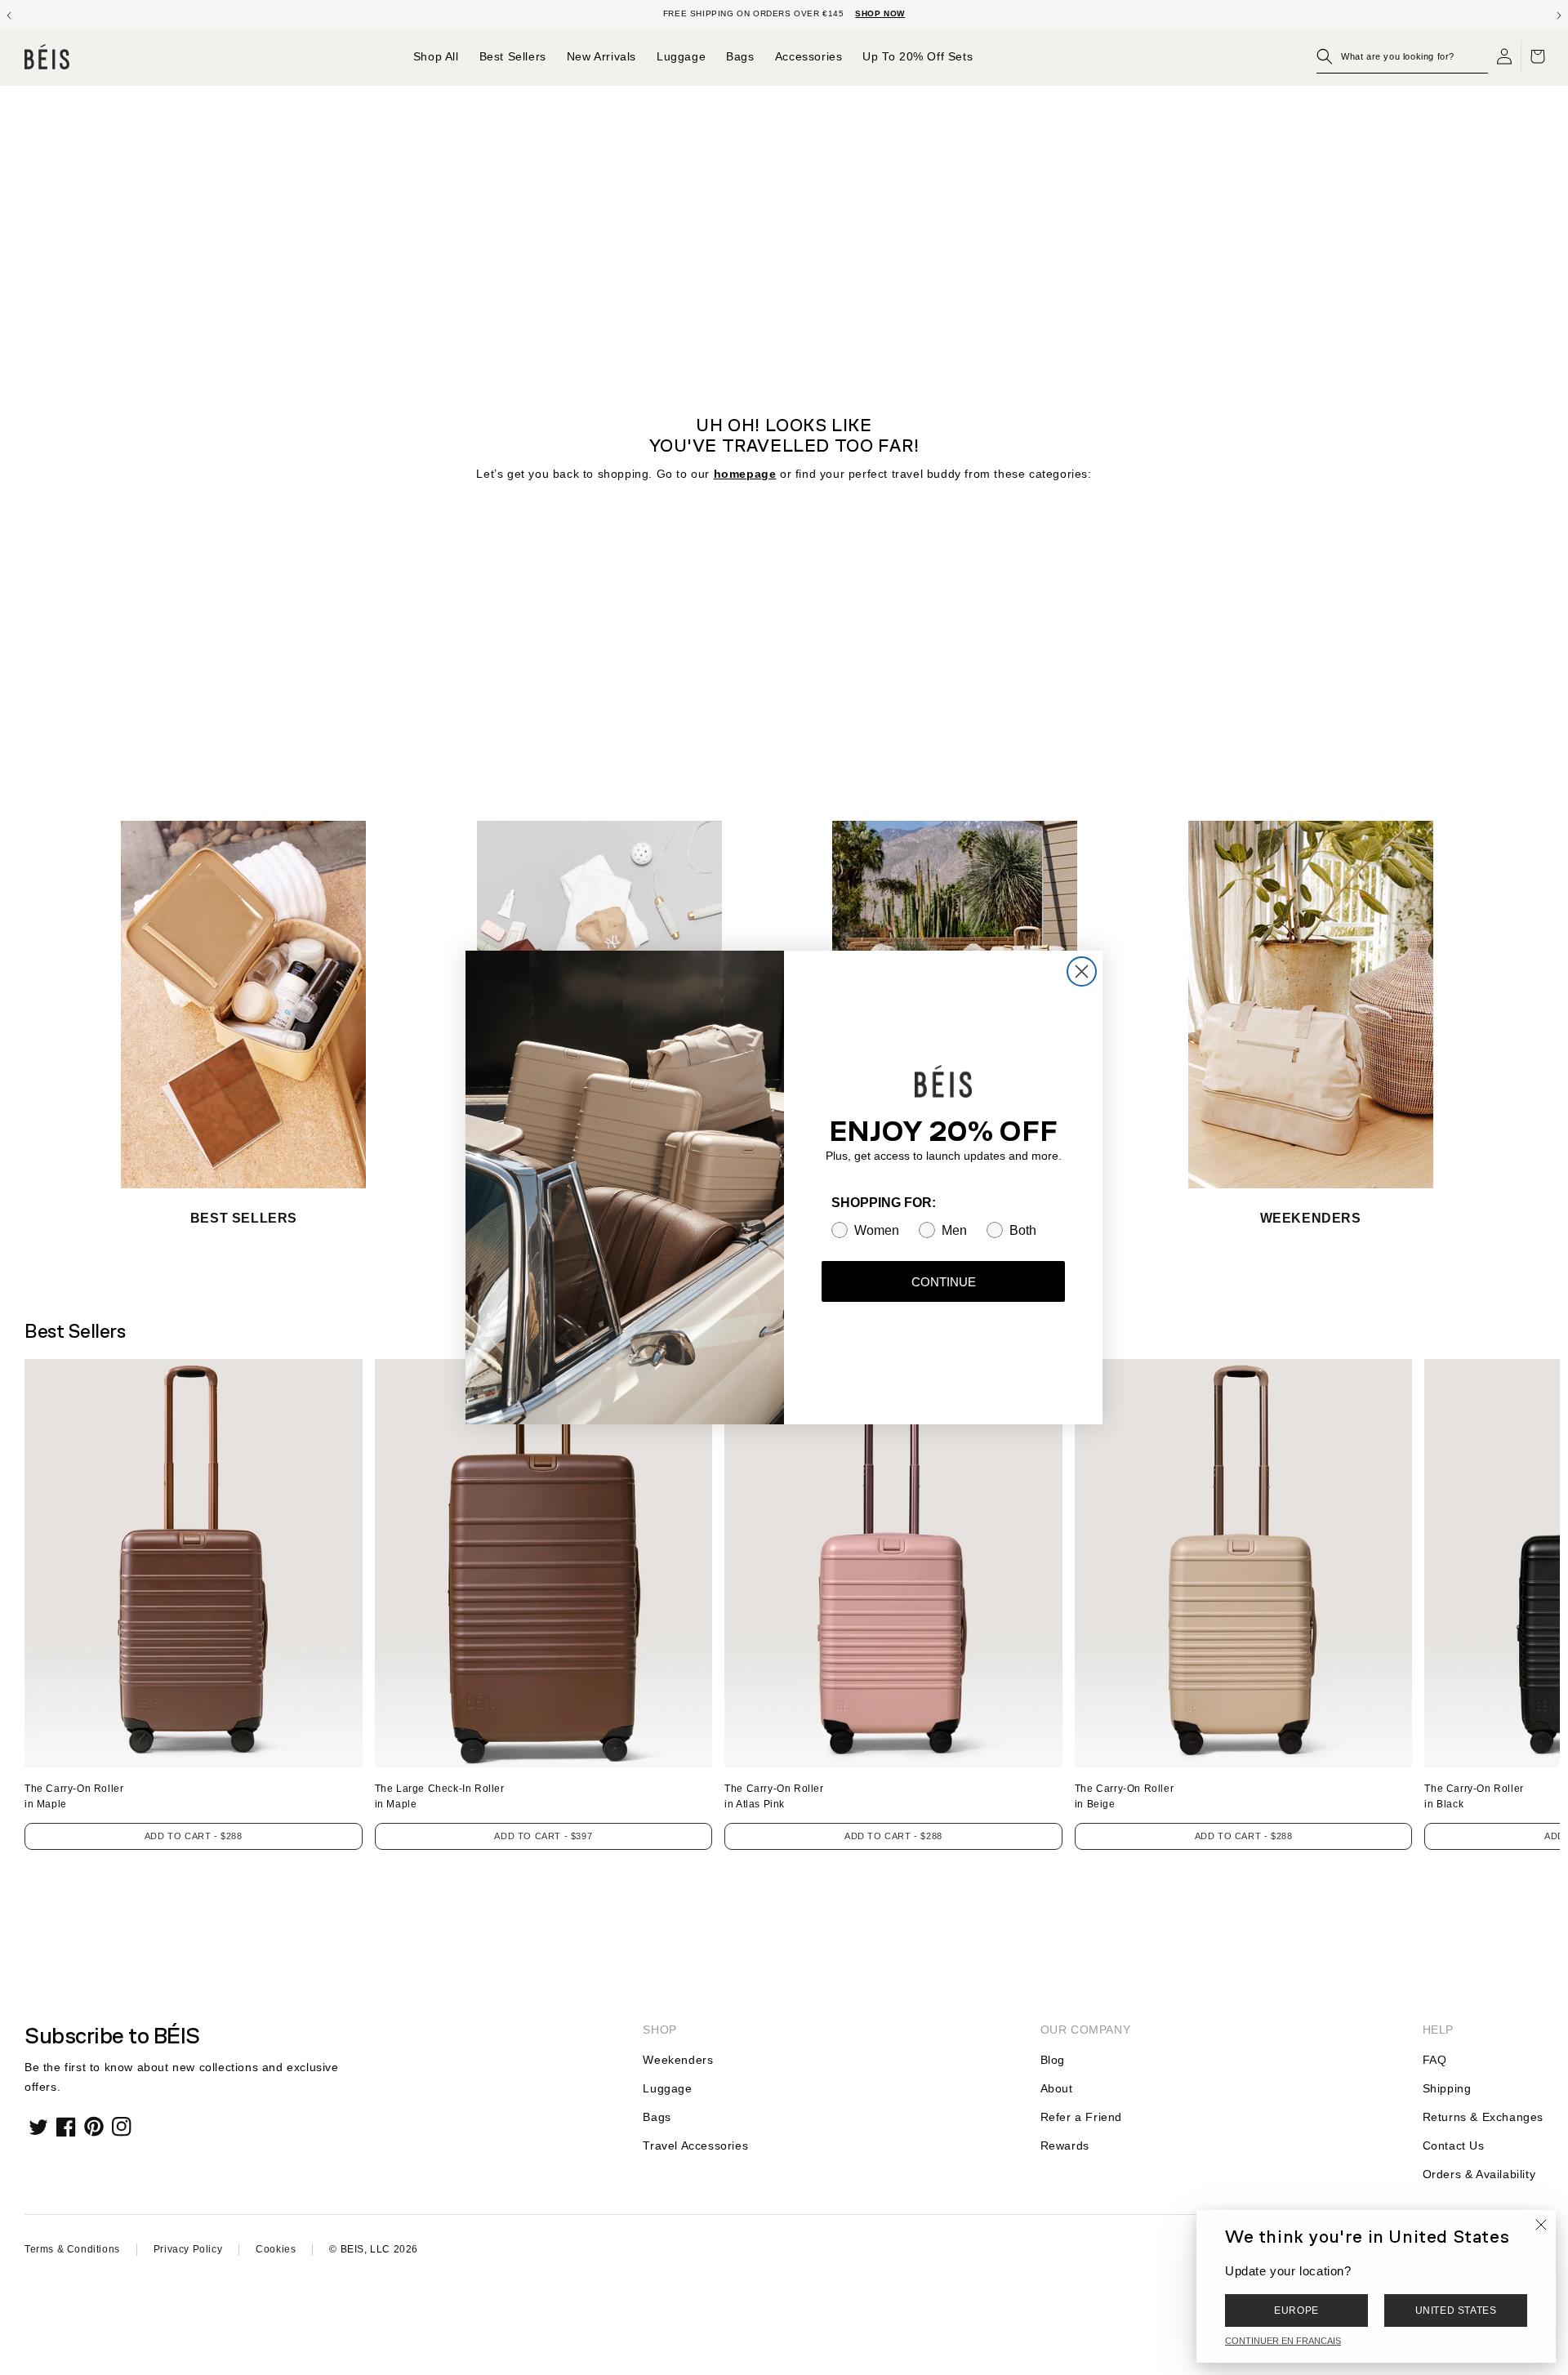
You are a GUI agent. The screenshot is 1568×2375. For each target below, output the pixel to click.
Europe (1296, 2310)
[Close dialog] (1082, 971)
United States (1456, 2310)
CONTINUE (944, 1282)
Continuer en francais (1283, 2341)
